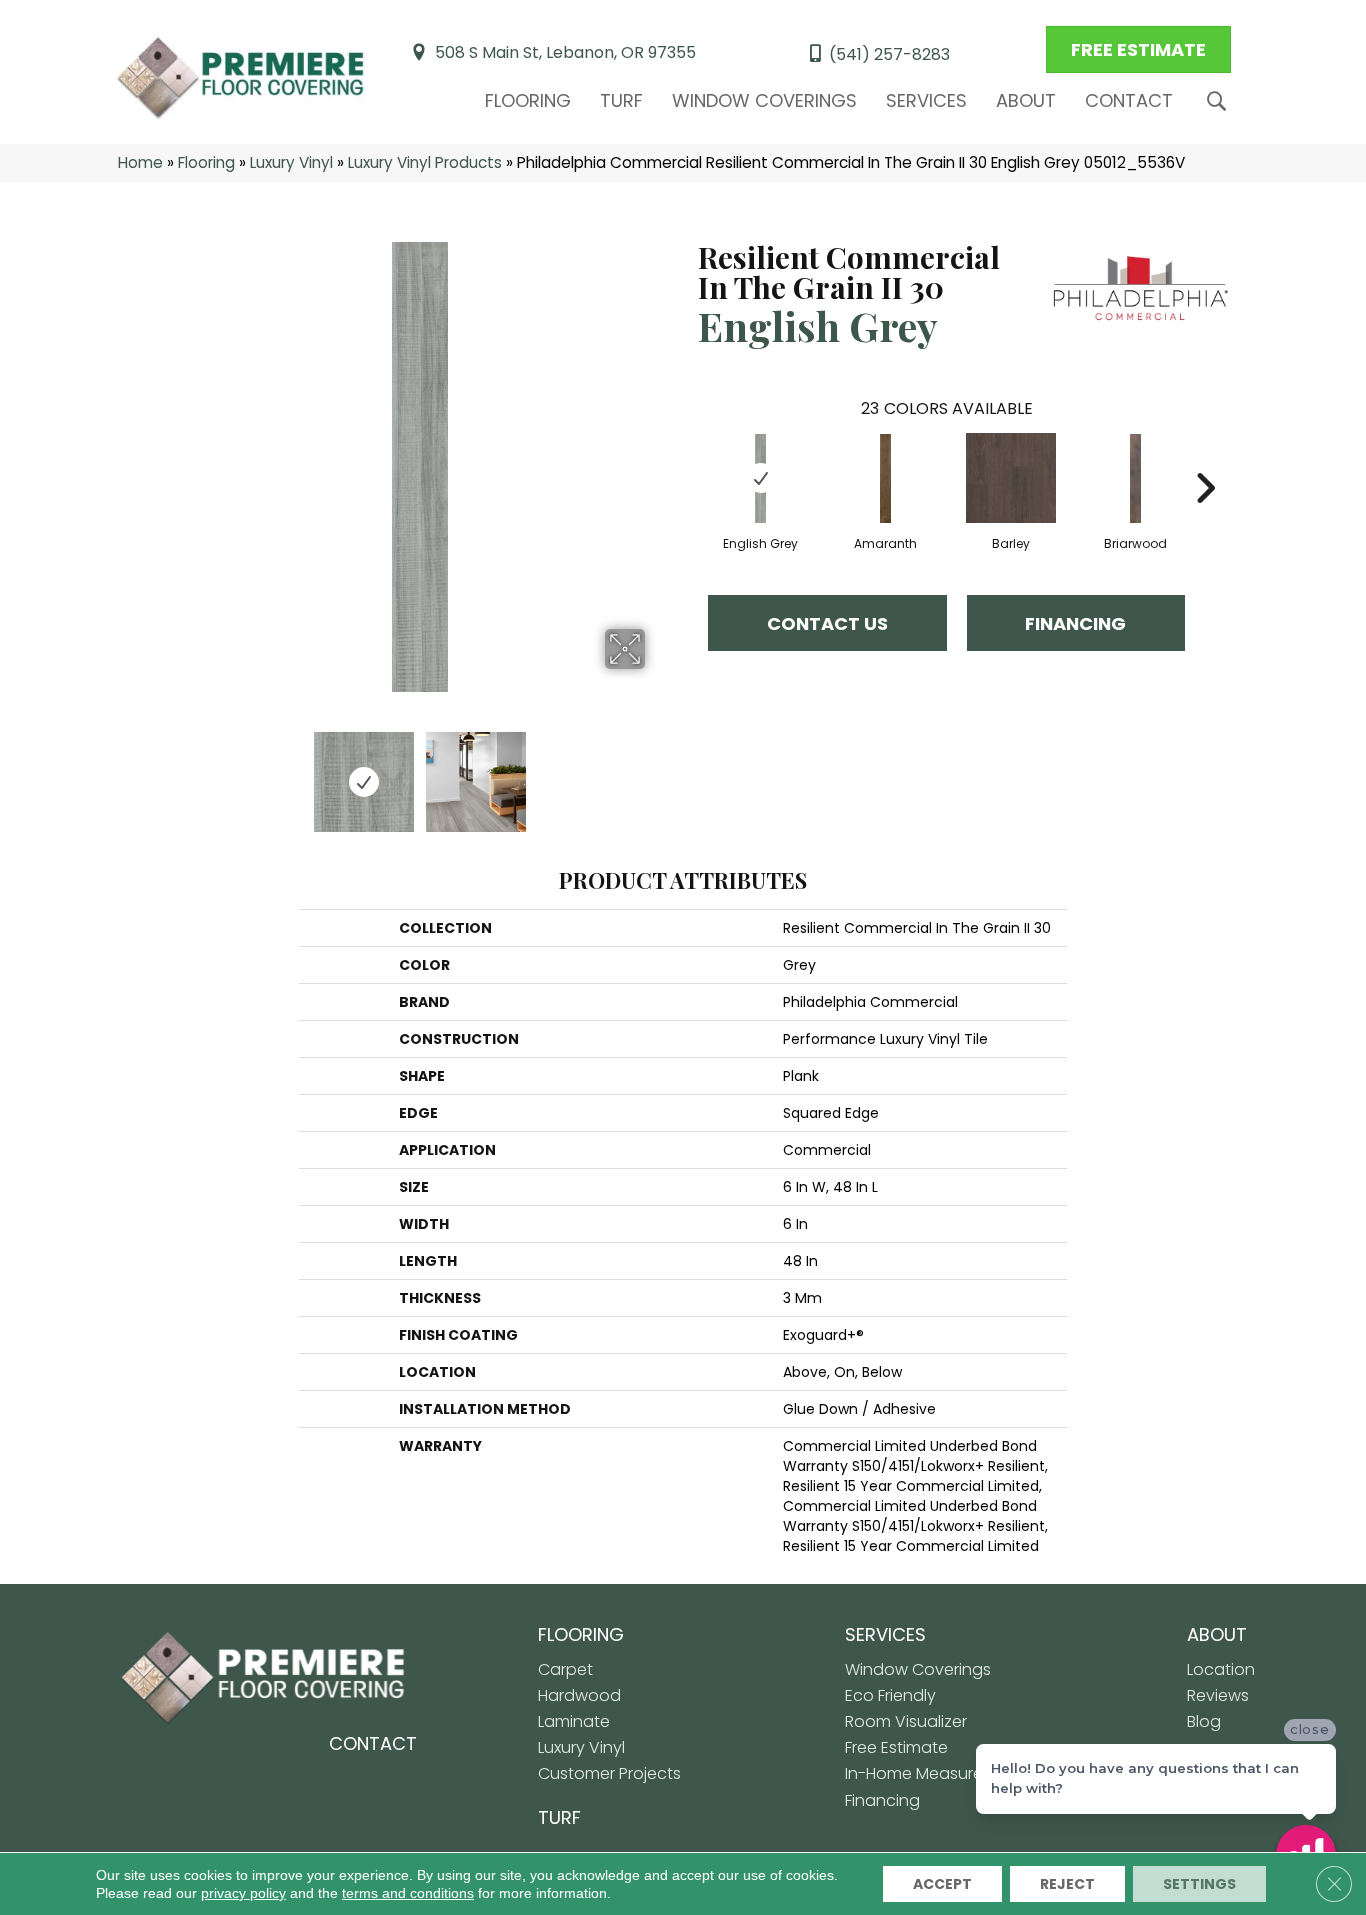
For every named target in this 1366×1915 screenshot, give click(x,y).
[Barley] (1011, 478)
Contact (1129, 100)
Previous (181, 772)
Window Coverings (764, 100)
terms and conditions (408, 1893)
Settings (1199, 1884)
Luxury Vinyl (291, 162)
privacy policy (243, 1893)
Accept (942, 1884)
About (1026, 100)
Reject (1067, 1884)
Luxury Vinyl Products (425, 162)
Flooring (528, 100)
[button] (1220, 101)
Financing (1075, 623)
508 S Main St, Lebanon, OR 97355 (565, 52)
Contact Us (827, 623)
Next (658, 772)
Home (140, 162)
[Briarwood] (1136, 479)
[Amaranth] (886, 479)
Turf (621, 100)
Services (926, 100)
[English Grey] (761, 479)
